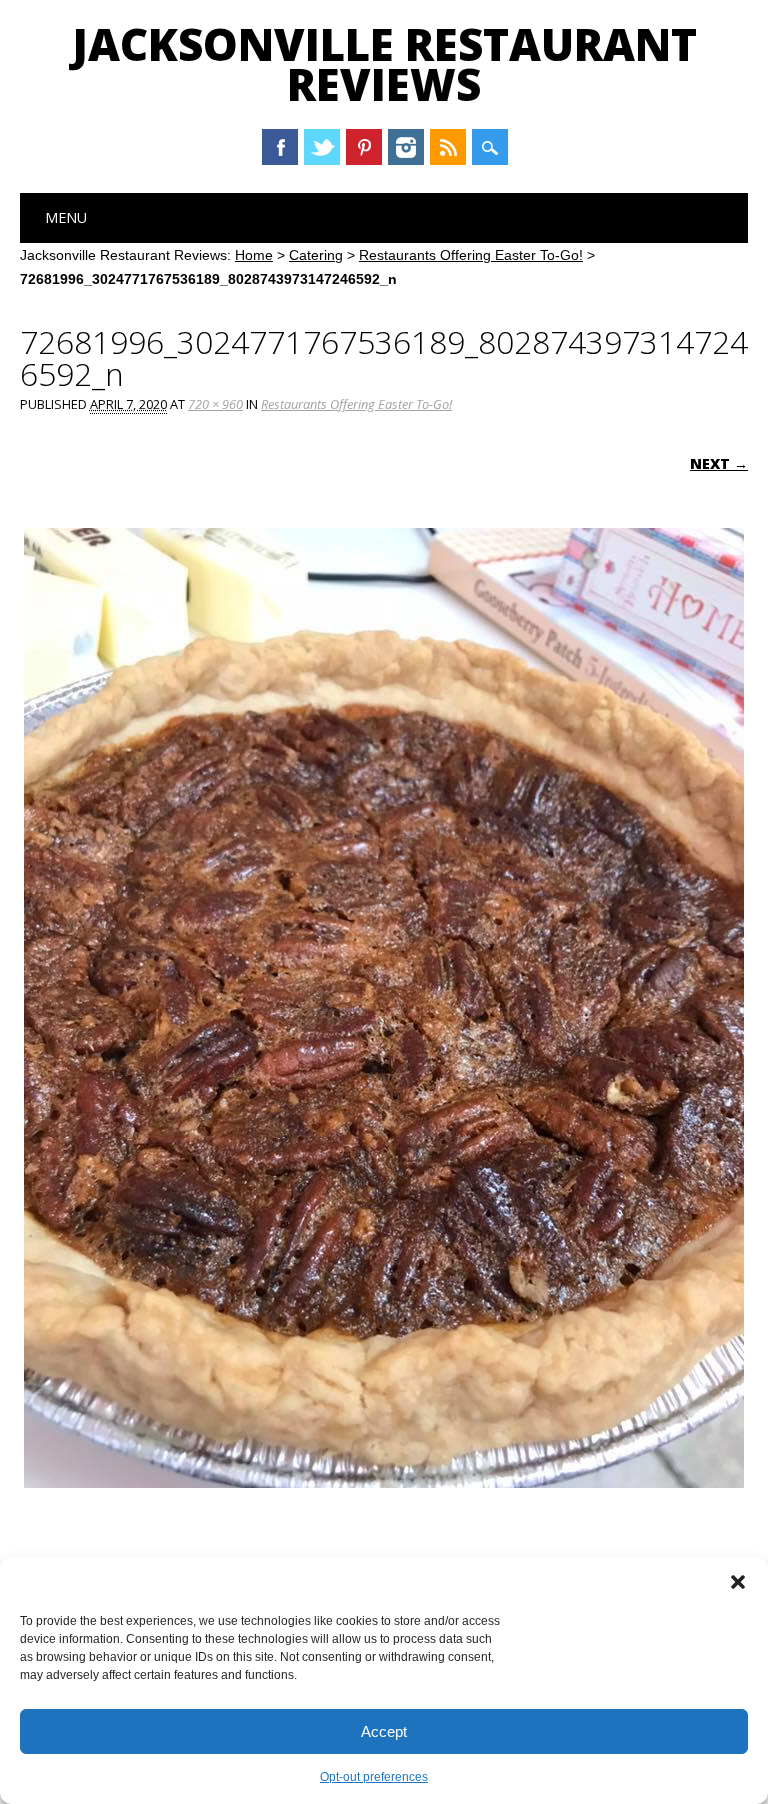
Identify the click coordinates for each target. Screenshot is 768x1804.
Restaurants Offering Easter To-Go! (471, 255)
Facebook (280, 147)
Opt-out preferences (374, 1777)
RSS (448, 147)
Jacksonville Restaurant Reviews (384, 64)
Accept (384, 1731)
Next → (719, 463)
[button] (738, 1582)
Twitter (322, 147)
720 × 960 (215, 404)
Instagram (406, 147)
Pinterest (364, 147)
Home (254, 255)
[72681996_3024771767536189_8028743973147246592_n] (384, 1507)
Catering (316, 255)
